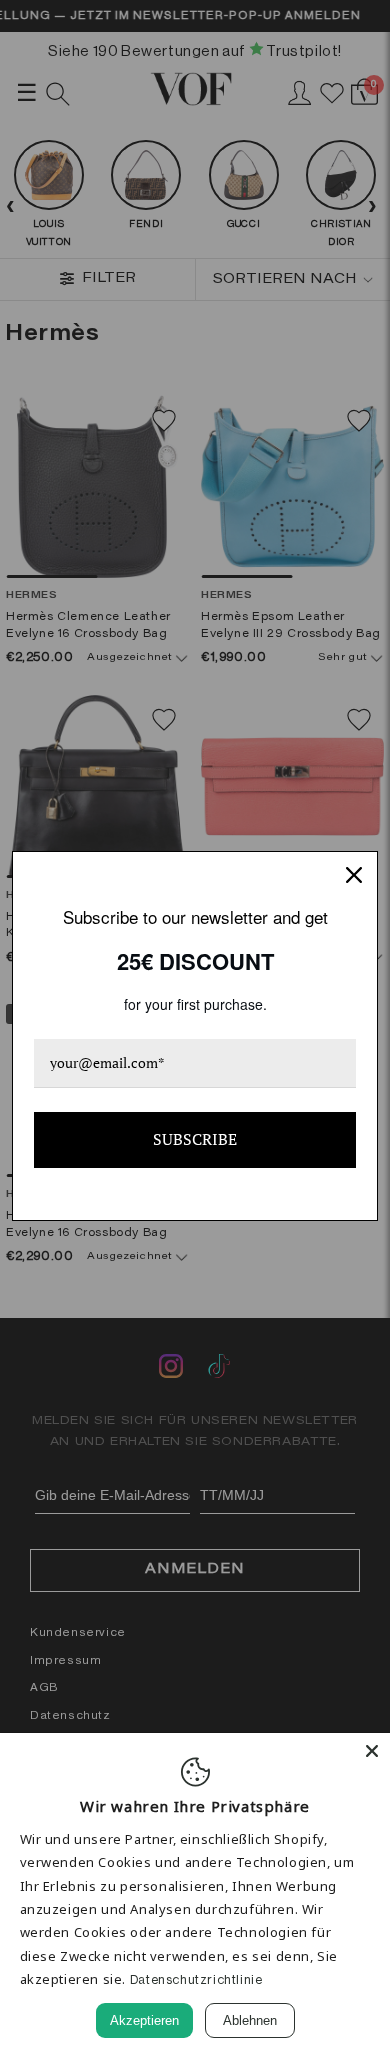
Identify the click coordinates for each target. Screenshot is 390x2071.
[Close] (372, 1751)
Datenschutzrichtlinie (196, 1979)
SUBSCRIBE (195, 1139)
